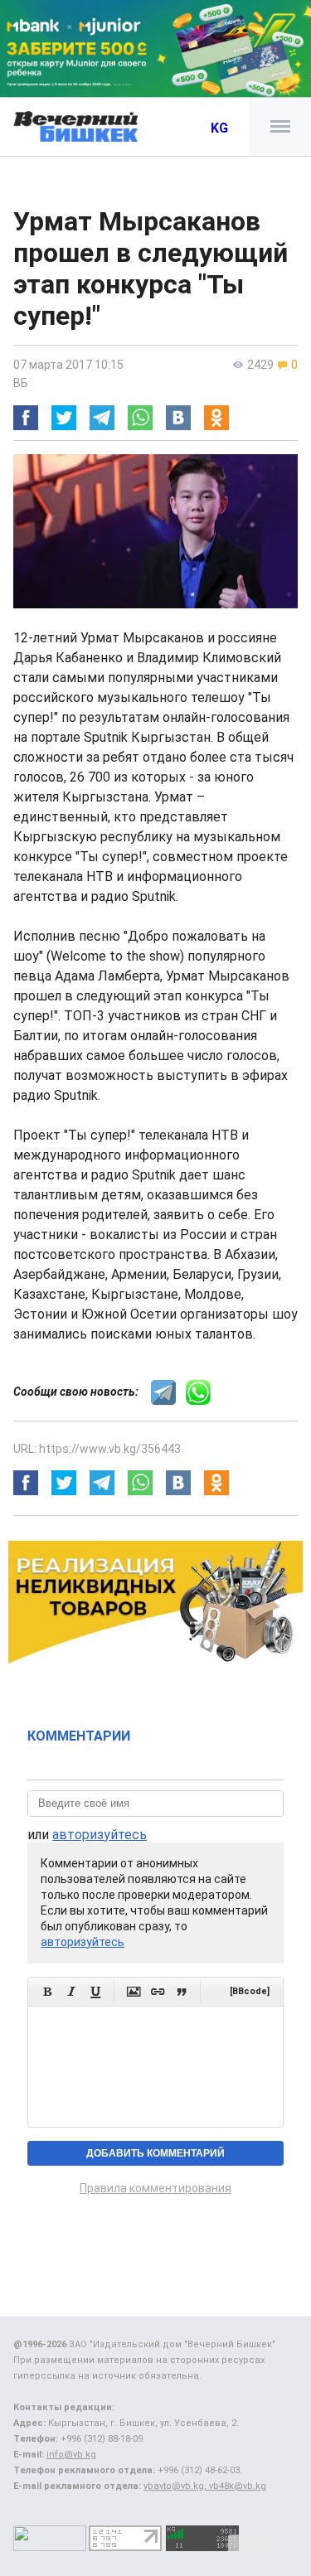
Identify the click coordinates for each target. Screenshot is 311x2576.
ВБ (21, 383)
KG (219, 128)
